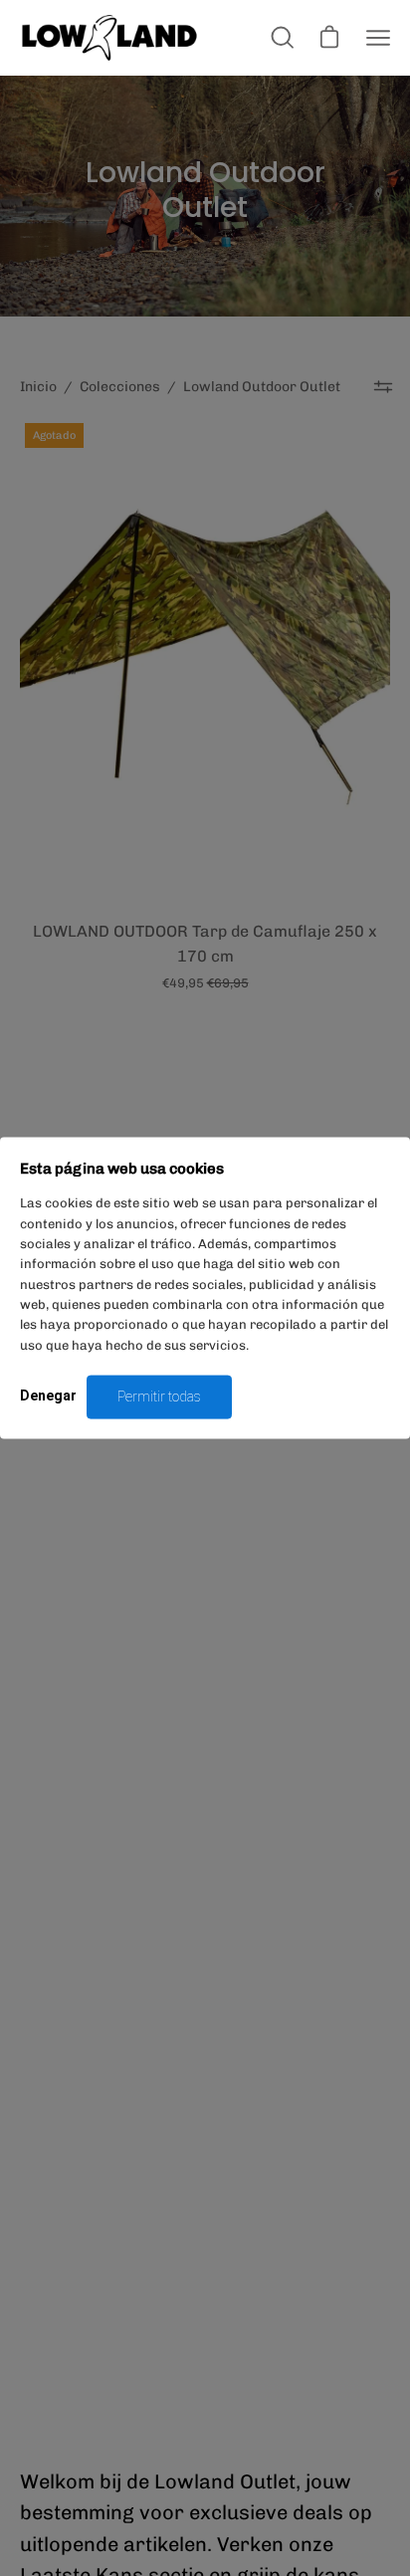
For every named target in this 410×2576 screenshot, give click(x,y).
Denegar (48, 1395)
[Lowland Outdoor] (109, 38)
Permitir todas (159, 1396)
